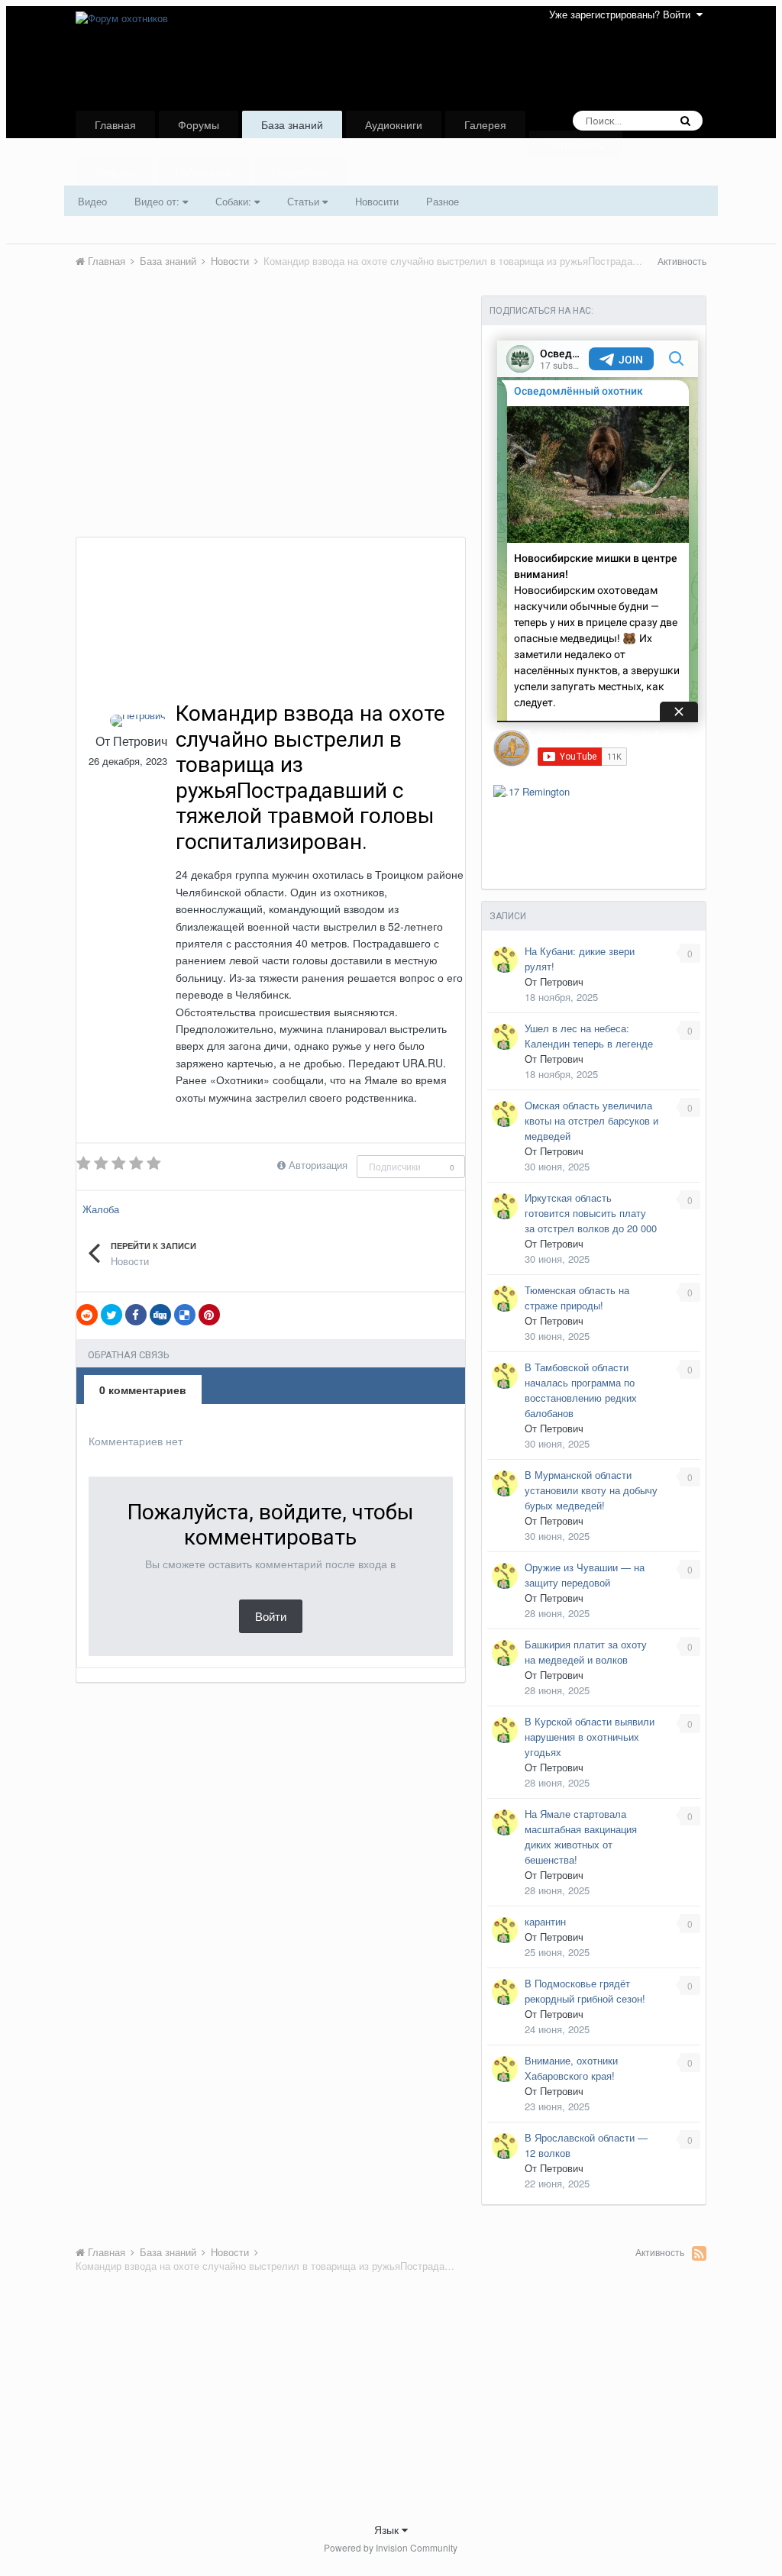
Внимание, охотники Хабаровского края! (571, 2068)
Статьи (305, 201)
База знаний (292, 124)
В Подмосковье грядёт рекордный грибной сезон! (585, 1991)
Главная (115, 124)
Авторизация (318, 1165)
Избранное (203, 172)
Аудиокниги (394, 124)
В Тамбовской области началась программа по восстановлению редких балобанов (581, 1390)
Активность (576, 144)
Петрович (140, 741)
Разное (443, 201)
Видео (92, 201)
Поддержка (301, 172)
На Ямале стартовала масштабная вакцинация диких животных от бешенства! (581, 1837)
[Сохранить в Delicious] (185, 1315)
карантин (545, 1921)
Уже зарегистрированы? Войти (623, 14)
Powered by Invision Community (391, 2547)
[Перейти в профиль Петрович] (138, 721)
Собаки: (235, 201)
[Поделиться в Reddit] (87, 1315)
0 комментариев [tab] (143, 1390)
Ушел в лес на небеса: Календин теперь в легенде (589, 1036)
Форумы (199, 124)
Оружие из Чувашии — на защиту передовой (585, 1575)
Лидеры (114, 172)
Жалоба (101, 1209)
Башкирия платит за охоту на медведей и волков (586, 1652)
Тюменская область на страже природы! (577, 1298)
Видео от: (158, 201)
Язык (388, 2529)
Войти (271, 1616)
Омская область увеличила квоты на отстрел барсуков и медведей (591, 1120)
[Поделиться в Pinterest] (209, 1315)
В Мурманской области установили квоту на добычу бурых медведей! (591, 1490)
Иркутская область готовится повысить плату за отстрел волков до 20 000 (591, 1213)
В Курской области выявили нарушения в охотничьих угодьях (590, 1737)
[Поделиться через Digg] (160, 1315)
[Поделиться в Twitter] (111, 1315)
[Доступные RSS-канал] (699, 2253)
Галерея (485, 124)
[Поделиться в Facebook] (136, 1315)
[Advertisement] (254, 422)
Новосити (377, 201)
